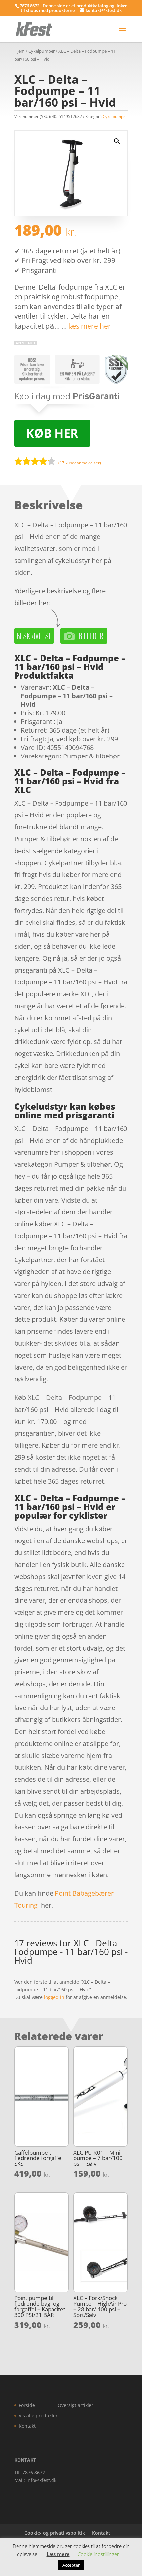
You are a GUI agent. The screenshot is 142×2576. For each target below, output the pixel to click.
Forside (27, 2405)
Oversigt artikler (76, 2405)
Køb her (52, 433)
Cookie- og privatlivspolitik (55, 2533)
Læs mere (58, 2554)
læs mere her (90, 326)
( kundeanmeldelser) (80, 463)
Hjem (19, 51)
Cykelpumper (42, 51)
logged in (54, 1997)
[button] (117, 141)
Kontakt (27, 2426)
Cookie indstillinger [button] (98, 2554)
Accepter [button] (71, 2565)
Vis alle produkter (38, 2415)
